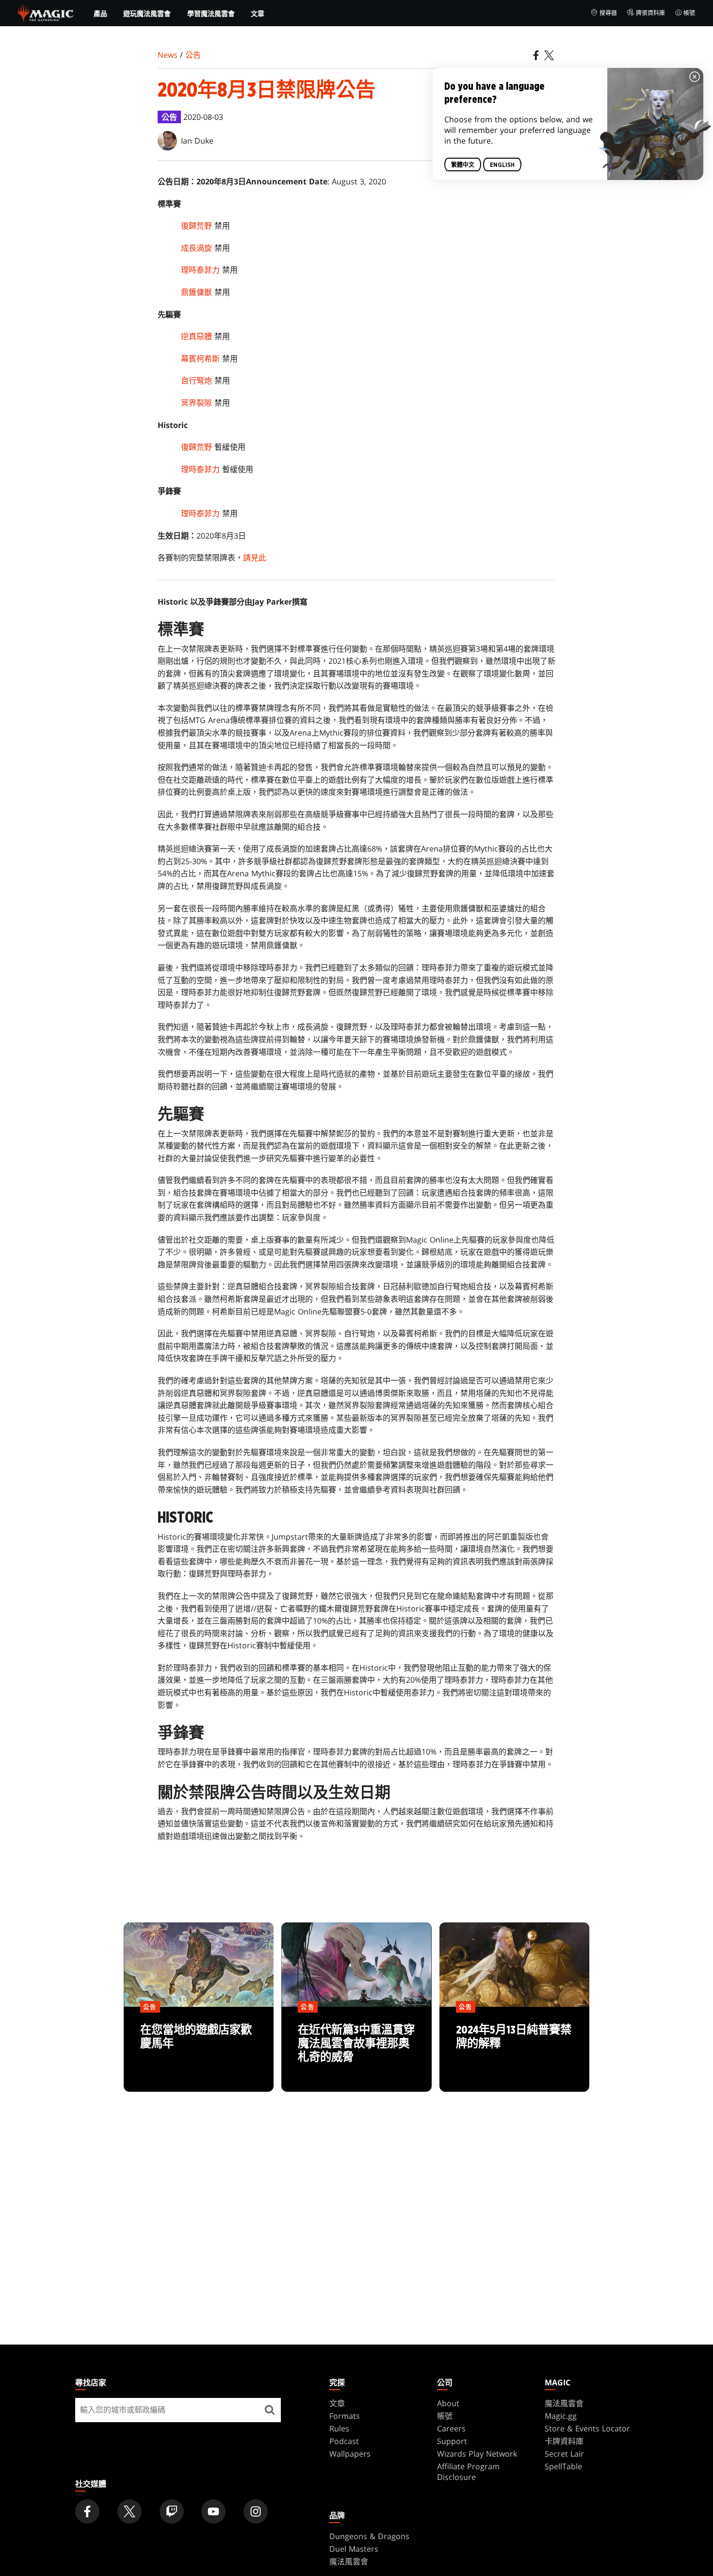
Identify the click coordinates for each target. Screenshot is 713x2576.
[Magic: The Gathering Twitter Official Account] (130, 2511)
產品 (100, 14)
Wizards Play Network (477, 2454)
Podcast (344, 2441)
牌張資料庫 (650, 13)
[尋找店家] (270, 2410)
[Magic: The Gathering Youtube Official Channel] (213, 2511)
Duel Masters (354, 2549)
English (502, 165)
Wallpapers (350, 2454)
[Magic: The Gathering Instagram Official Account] (256, 2511)
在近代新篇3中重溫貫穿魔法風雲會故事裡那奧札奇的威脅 (356, 2050)
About (448, 2403)
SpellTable (563, 2466)
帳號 (689, 13)
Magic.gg (561, 2416)
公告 (193, 55)
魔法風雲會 (564, 2403)
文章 (258, 13)
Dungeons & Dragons (369, 2536)
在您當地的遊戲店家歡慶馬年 (199, 2050)
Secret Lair (564, 2454)
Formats (345, 2416)
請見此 (255, 558)
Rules (339, 2428)
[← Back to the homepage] (46, 12)
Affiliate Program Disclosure (468, 2472)
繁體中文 (463, 165)
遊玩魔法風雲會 (147, 14)
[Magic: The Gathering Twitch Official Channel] (172, 2511)
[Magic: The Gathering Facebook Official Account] (87, 2511)
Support (452, 2441)
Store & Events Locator (587, 2428)
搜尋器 (608, 13)
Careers (451, 2428)
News (168, 55)
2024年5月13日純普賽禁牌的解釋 (514, 2050)
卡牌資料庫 (564, 2441)
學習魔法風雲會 (211, 14)
